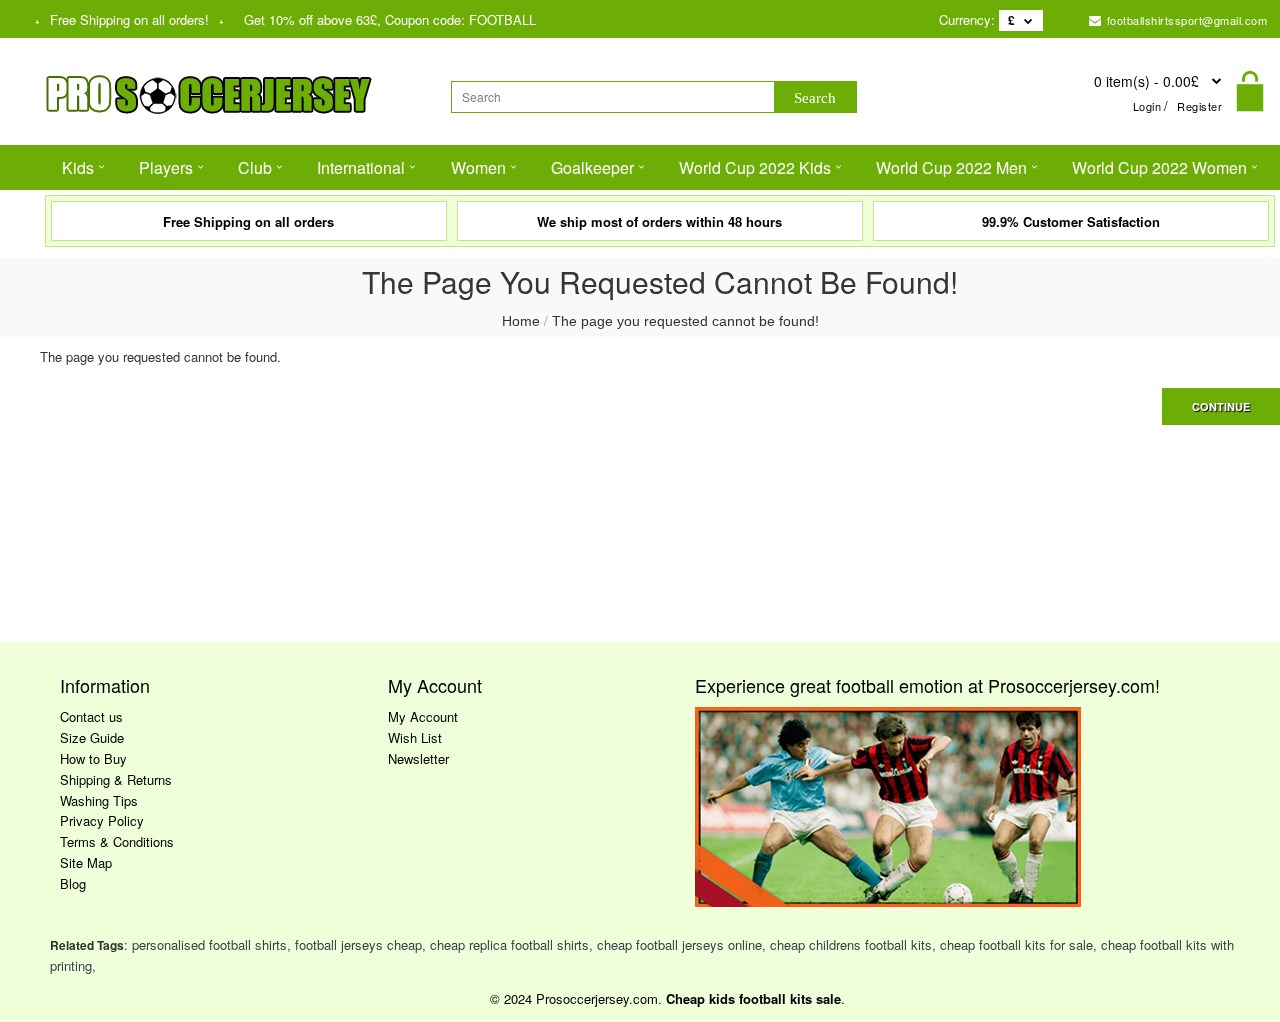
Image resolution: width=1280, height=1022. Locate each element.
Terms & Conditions (117, 841)
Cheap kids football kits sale (753, 998)
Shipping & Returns (116, 779)
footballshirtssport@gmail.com (1185, 20)
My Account (423, 716)
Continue (1221, 406)
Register (1199, 106)
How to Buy (93, 758)
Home (521, 321)
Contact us (91, 716)
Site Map (86, 862)
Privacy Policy (102, 820)
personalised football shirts (209, 944)
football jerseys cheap (358, 944)
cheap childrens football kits (851, 944)
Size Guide (92, 737)
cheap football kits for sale (1016, 944)
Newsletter (418, 758)
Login (1147, 106)
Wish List (415, 737)
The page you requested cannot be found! (685, 321)
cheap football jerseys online (679, 944)
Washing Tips (99, 800)
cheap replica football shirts (509, 944)
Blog (73, 883)
